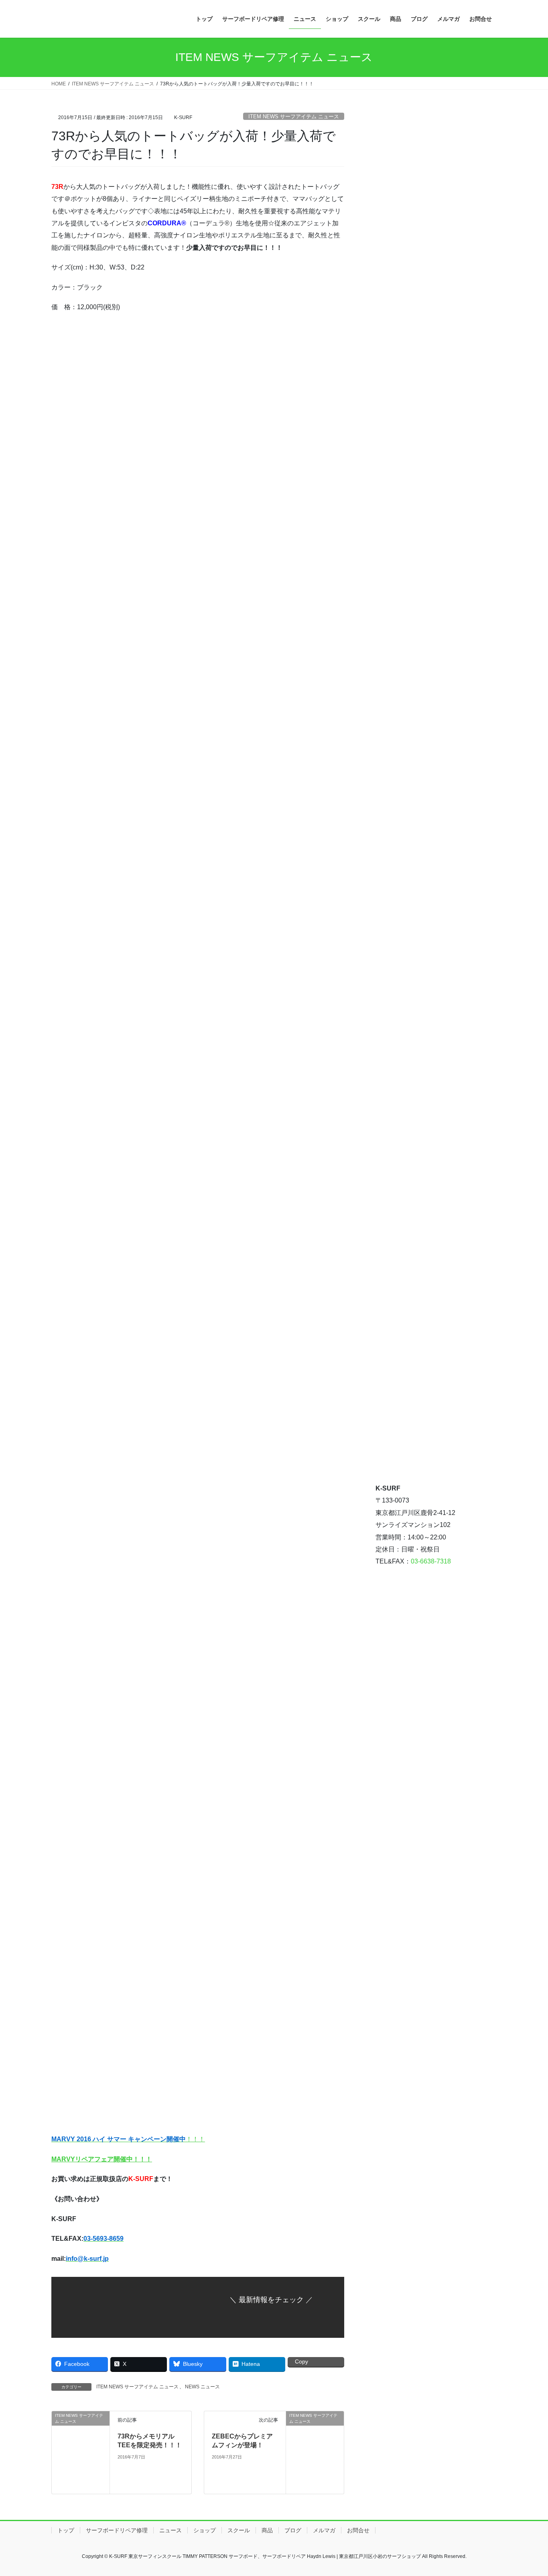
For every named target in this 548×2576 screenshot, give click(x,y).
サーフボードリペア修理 (117, 2530)
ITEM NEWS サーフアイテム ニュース (294, 116)
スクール (239, 2530)
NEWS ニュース (202, 2387)
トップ (66, 2530)
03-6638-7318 (431, 1561)
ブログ (293, 2530)
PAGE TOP (528, 2492)
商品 (267, 2530)
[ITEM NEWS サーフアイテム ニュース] (81, 2451)
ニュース (170, 2530)
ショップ (205, 2530)
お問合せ (358, 2530)
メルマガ (324, 2530)
